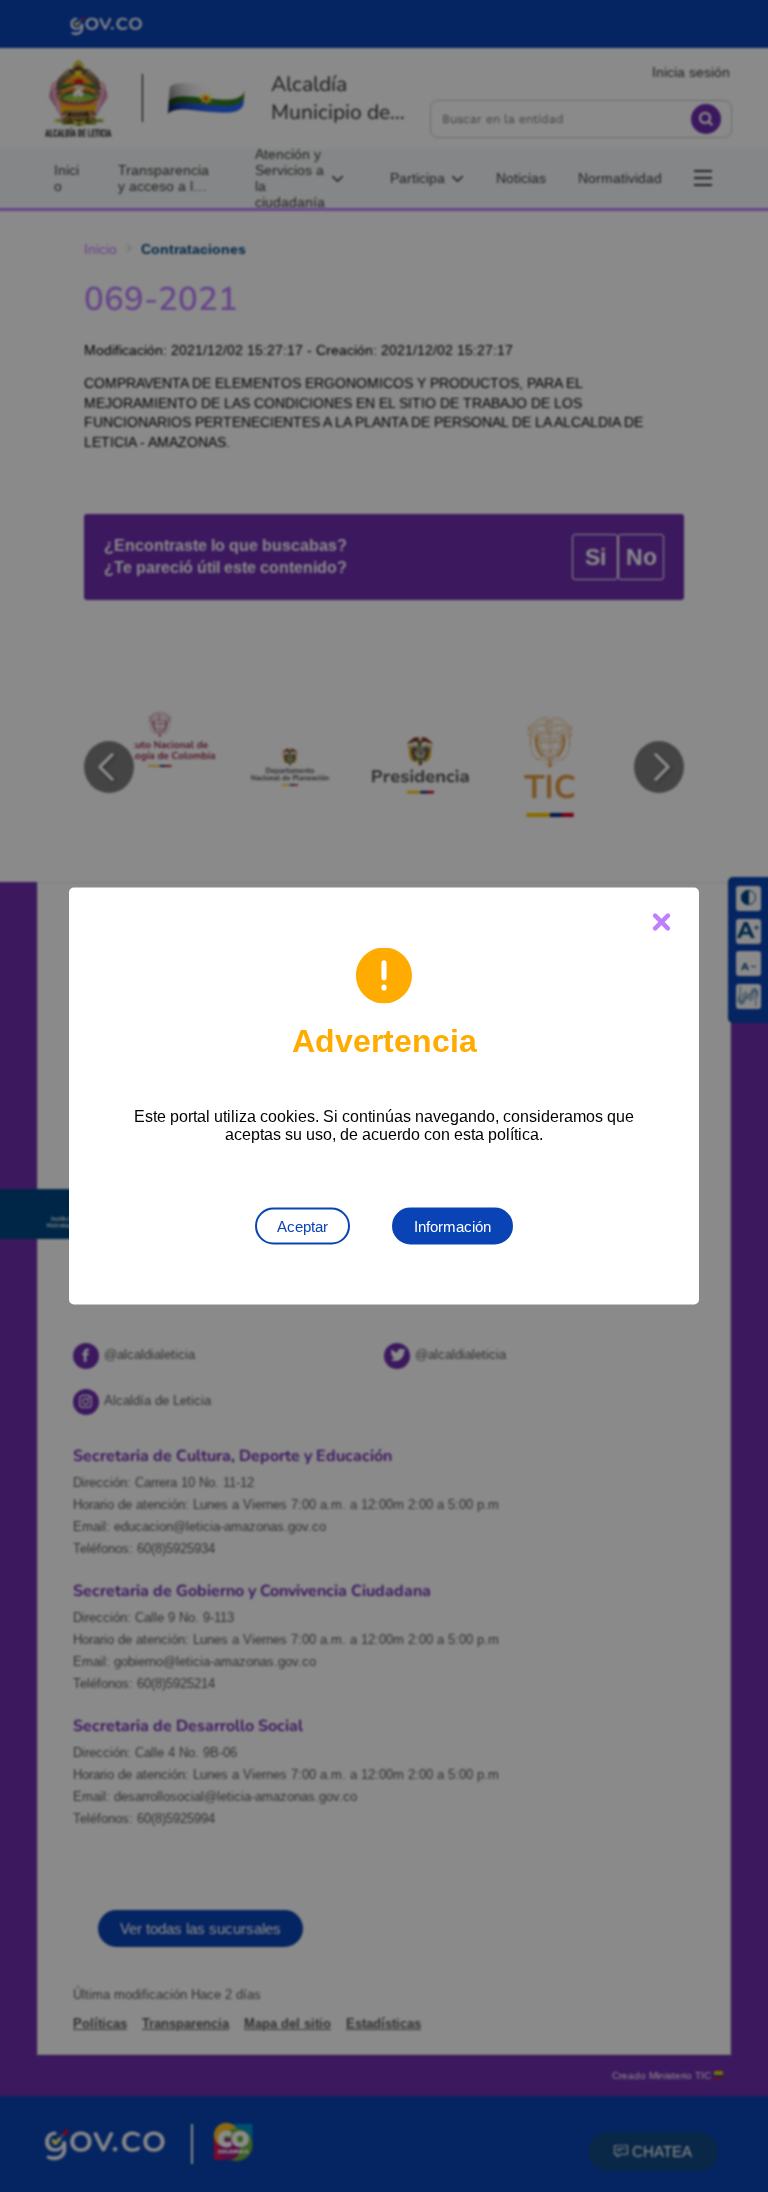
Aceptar (302, 1226)
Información (452, 1226)
